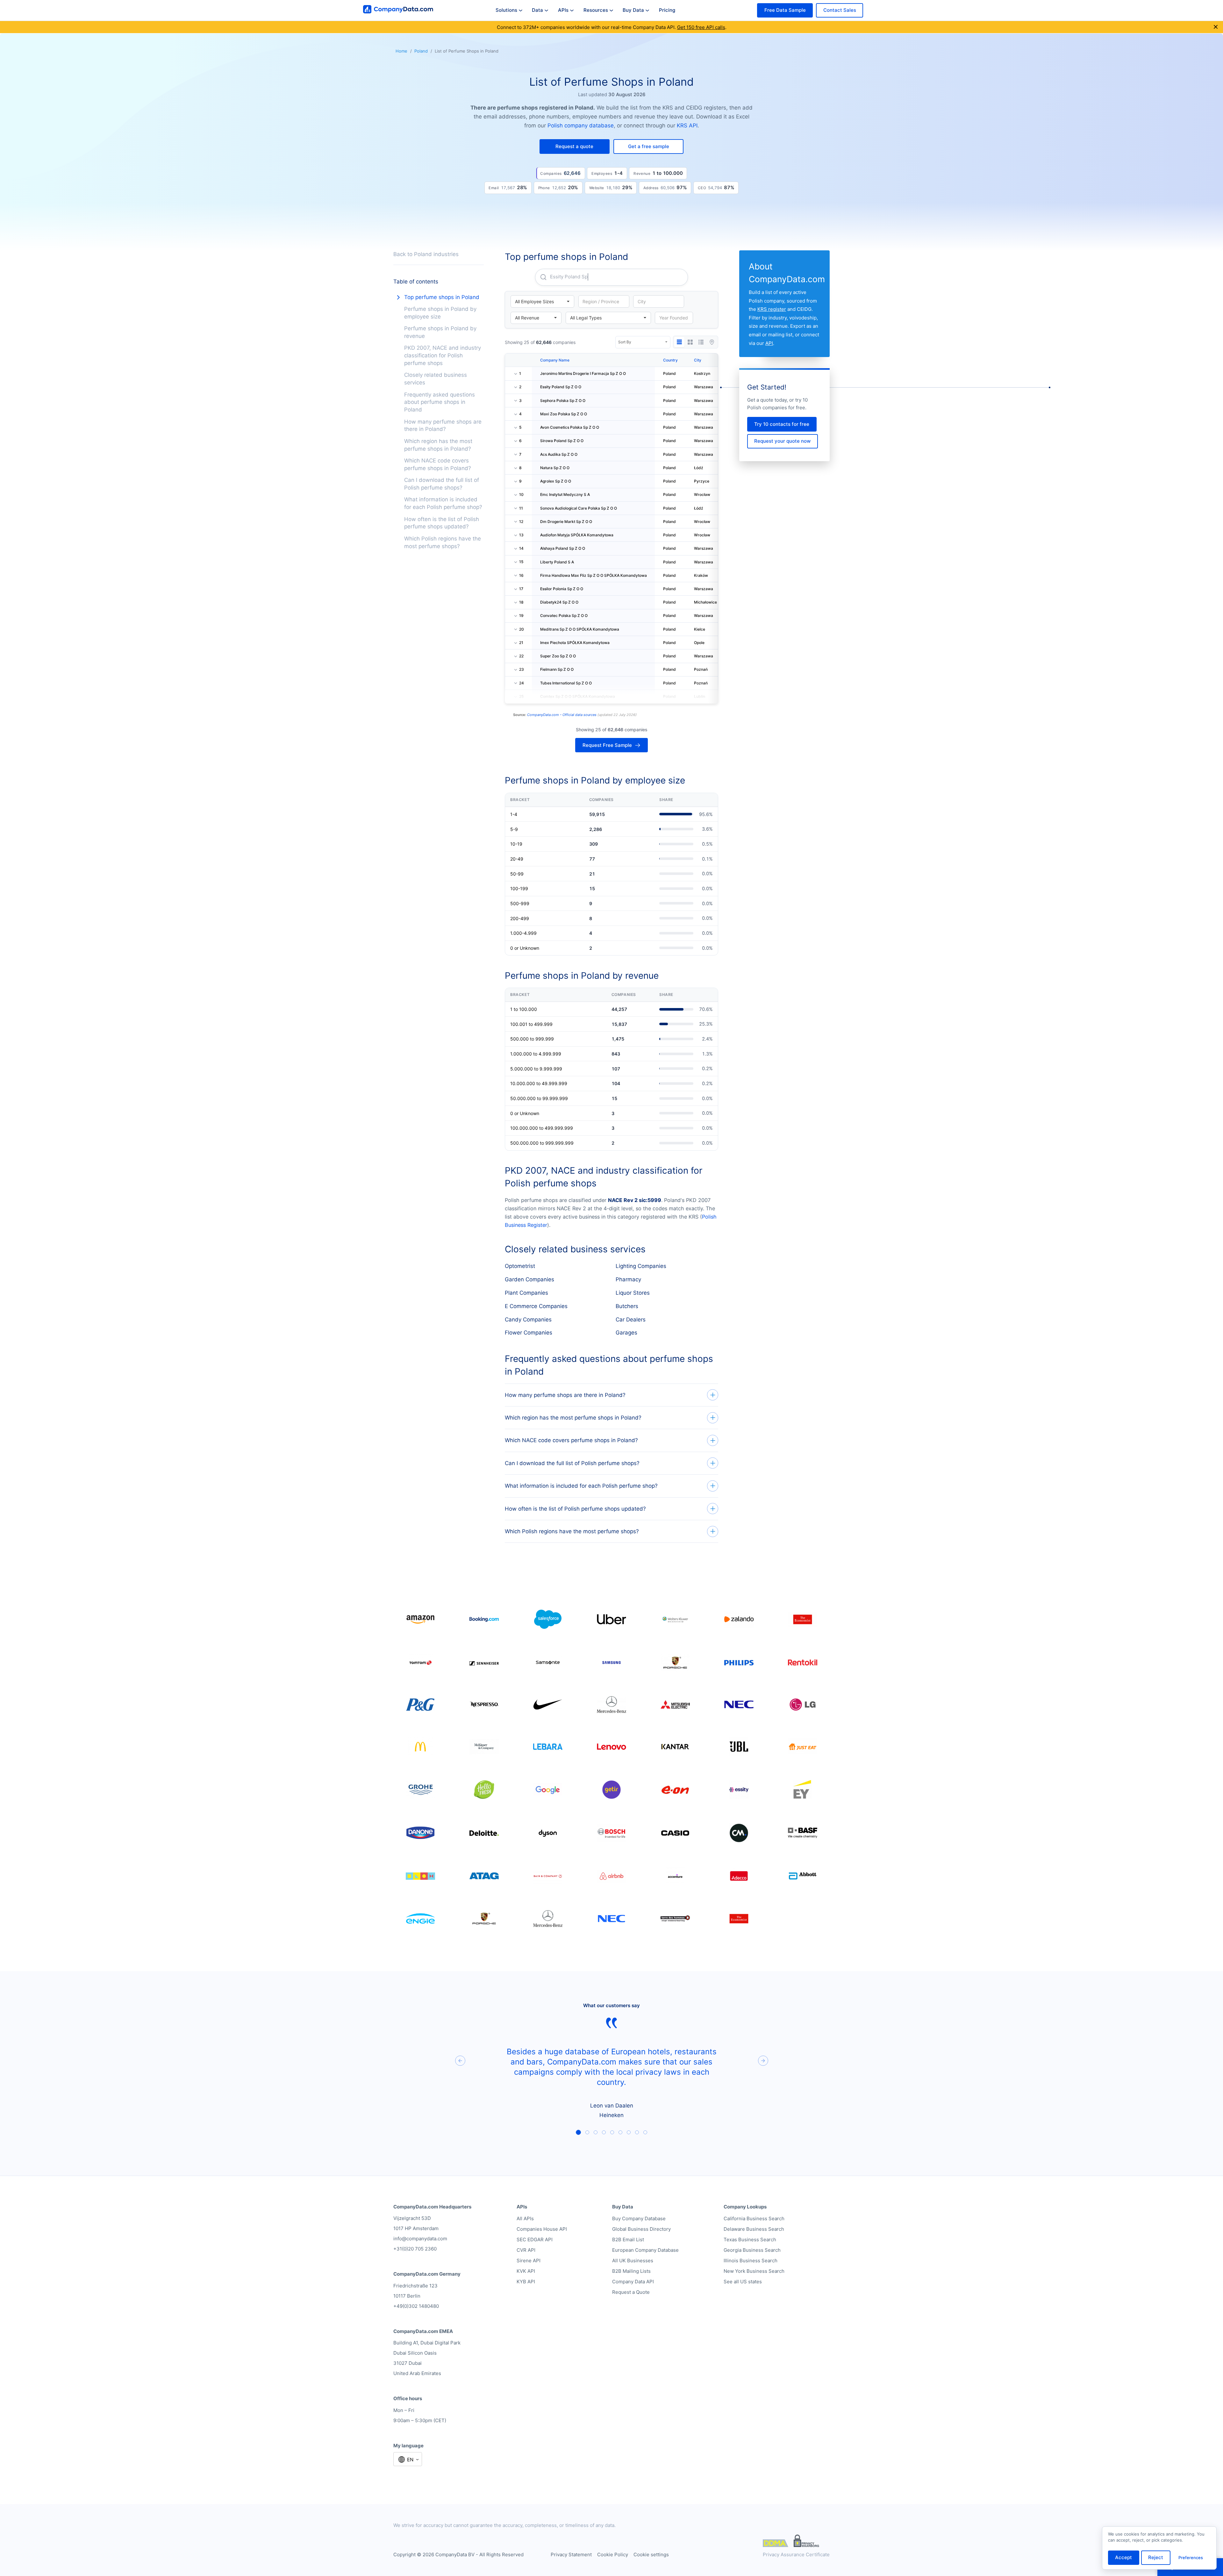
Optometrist (520, 1266)
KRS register (772, 309)
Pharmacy (628, 1279)
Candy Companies (528, 1320)
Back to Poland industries (426, 254)
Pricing (667, 10)
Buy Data (633, 10)
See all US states (743, 2282)
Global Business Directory (641, 2229)
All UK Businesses (633, 2261)
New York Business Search (754, 2271)
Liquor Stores (633, 1293)
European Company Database (645, 2250)
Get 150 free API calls (701, 27)
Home (401, 51)
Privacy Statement (571, 2555)
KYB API (526, 2282)
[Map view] (712, 342)
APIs (563, 10)
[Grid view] (690, 342)
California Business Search (754, 2218)
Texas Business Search (750, 2240)
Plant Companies (526, 1293)
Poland (421, 51)
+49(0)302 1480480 (416, 2306)
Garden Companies (529, 1279)
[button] (575, 146)
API (769, 343)
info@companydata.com (420, 2239)
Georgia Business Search (752, 2250)
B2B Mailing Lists (631, 2271)
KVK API (526, 2271)
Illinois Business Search (751, 2261)
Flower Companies (529, 1333)
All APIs (525, 2218)
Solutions (506, 10)
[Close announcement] (1216, 27)
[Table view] (679, 342)
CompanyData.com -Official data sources (562, 715)
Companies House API (542, 2229)
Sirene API (529, 2261)
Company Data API (633, 2282)
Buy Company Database (639, 2218)
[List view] (701, 342)
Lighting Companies (641, 1266)
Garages (626, 1333)
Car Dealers (631, 1320)
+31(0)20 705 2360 (415, 2249)
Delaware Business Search (754, 2229)
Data (537, 10)
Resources (596, 10)
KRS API (687, 125)
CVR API (526, 2250)
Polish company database (581, 125)
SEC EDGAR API (535, 2240)
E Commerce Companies (536, 1306)
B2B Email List (628, 2240)
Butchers (627, 1306)
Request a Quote (631, 2292)
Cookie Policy (613, 2555)
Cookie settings (651, 2555)
